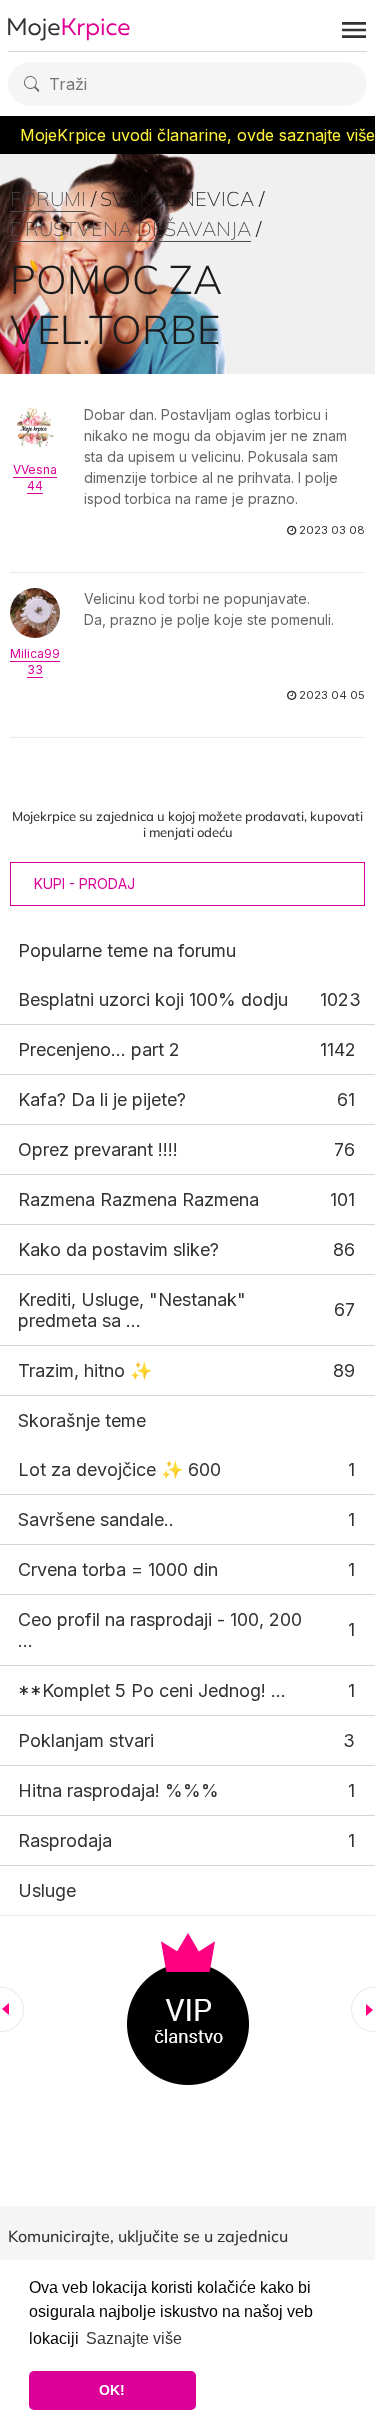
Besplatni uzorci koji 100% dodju (153, 999)
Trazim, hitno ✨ (85, 1370)
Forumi (48, 198)
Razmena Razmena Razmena (138, 1199)
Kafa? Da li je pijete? (102, 1099)
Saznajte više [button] (134, 2338)
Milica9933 (35, 661)
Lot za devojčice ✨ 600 (119, 1469)
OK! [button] (112, 2390)
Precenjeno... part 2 (99, 1049)
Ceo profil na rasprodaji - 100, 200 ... (160, 1630)
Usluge (47, 1890)
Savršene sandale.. (96, 1519)
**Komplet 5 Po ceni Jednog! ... (152, 1690)
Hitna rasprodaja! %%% (118, 1790)
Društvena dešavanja (130, 228)
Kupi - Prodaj (84, 883)
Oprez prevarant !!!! (98, 1149)
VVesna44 (35, 477)
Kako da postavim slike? (118, 1249)
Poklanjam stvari (86, 1740)
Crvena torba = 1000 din (118, 1569)
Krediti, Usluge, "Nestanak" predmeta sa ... (132, 1310)
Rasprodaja (65, 1840)
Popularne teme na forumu (127, 950)
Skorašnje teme (82, 1420)
